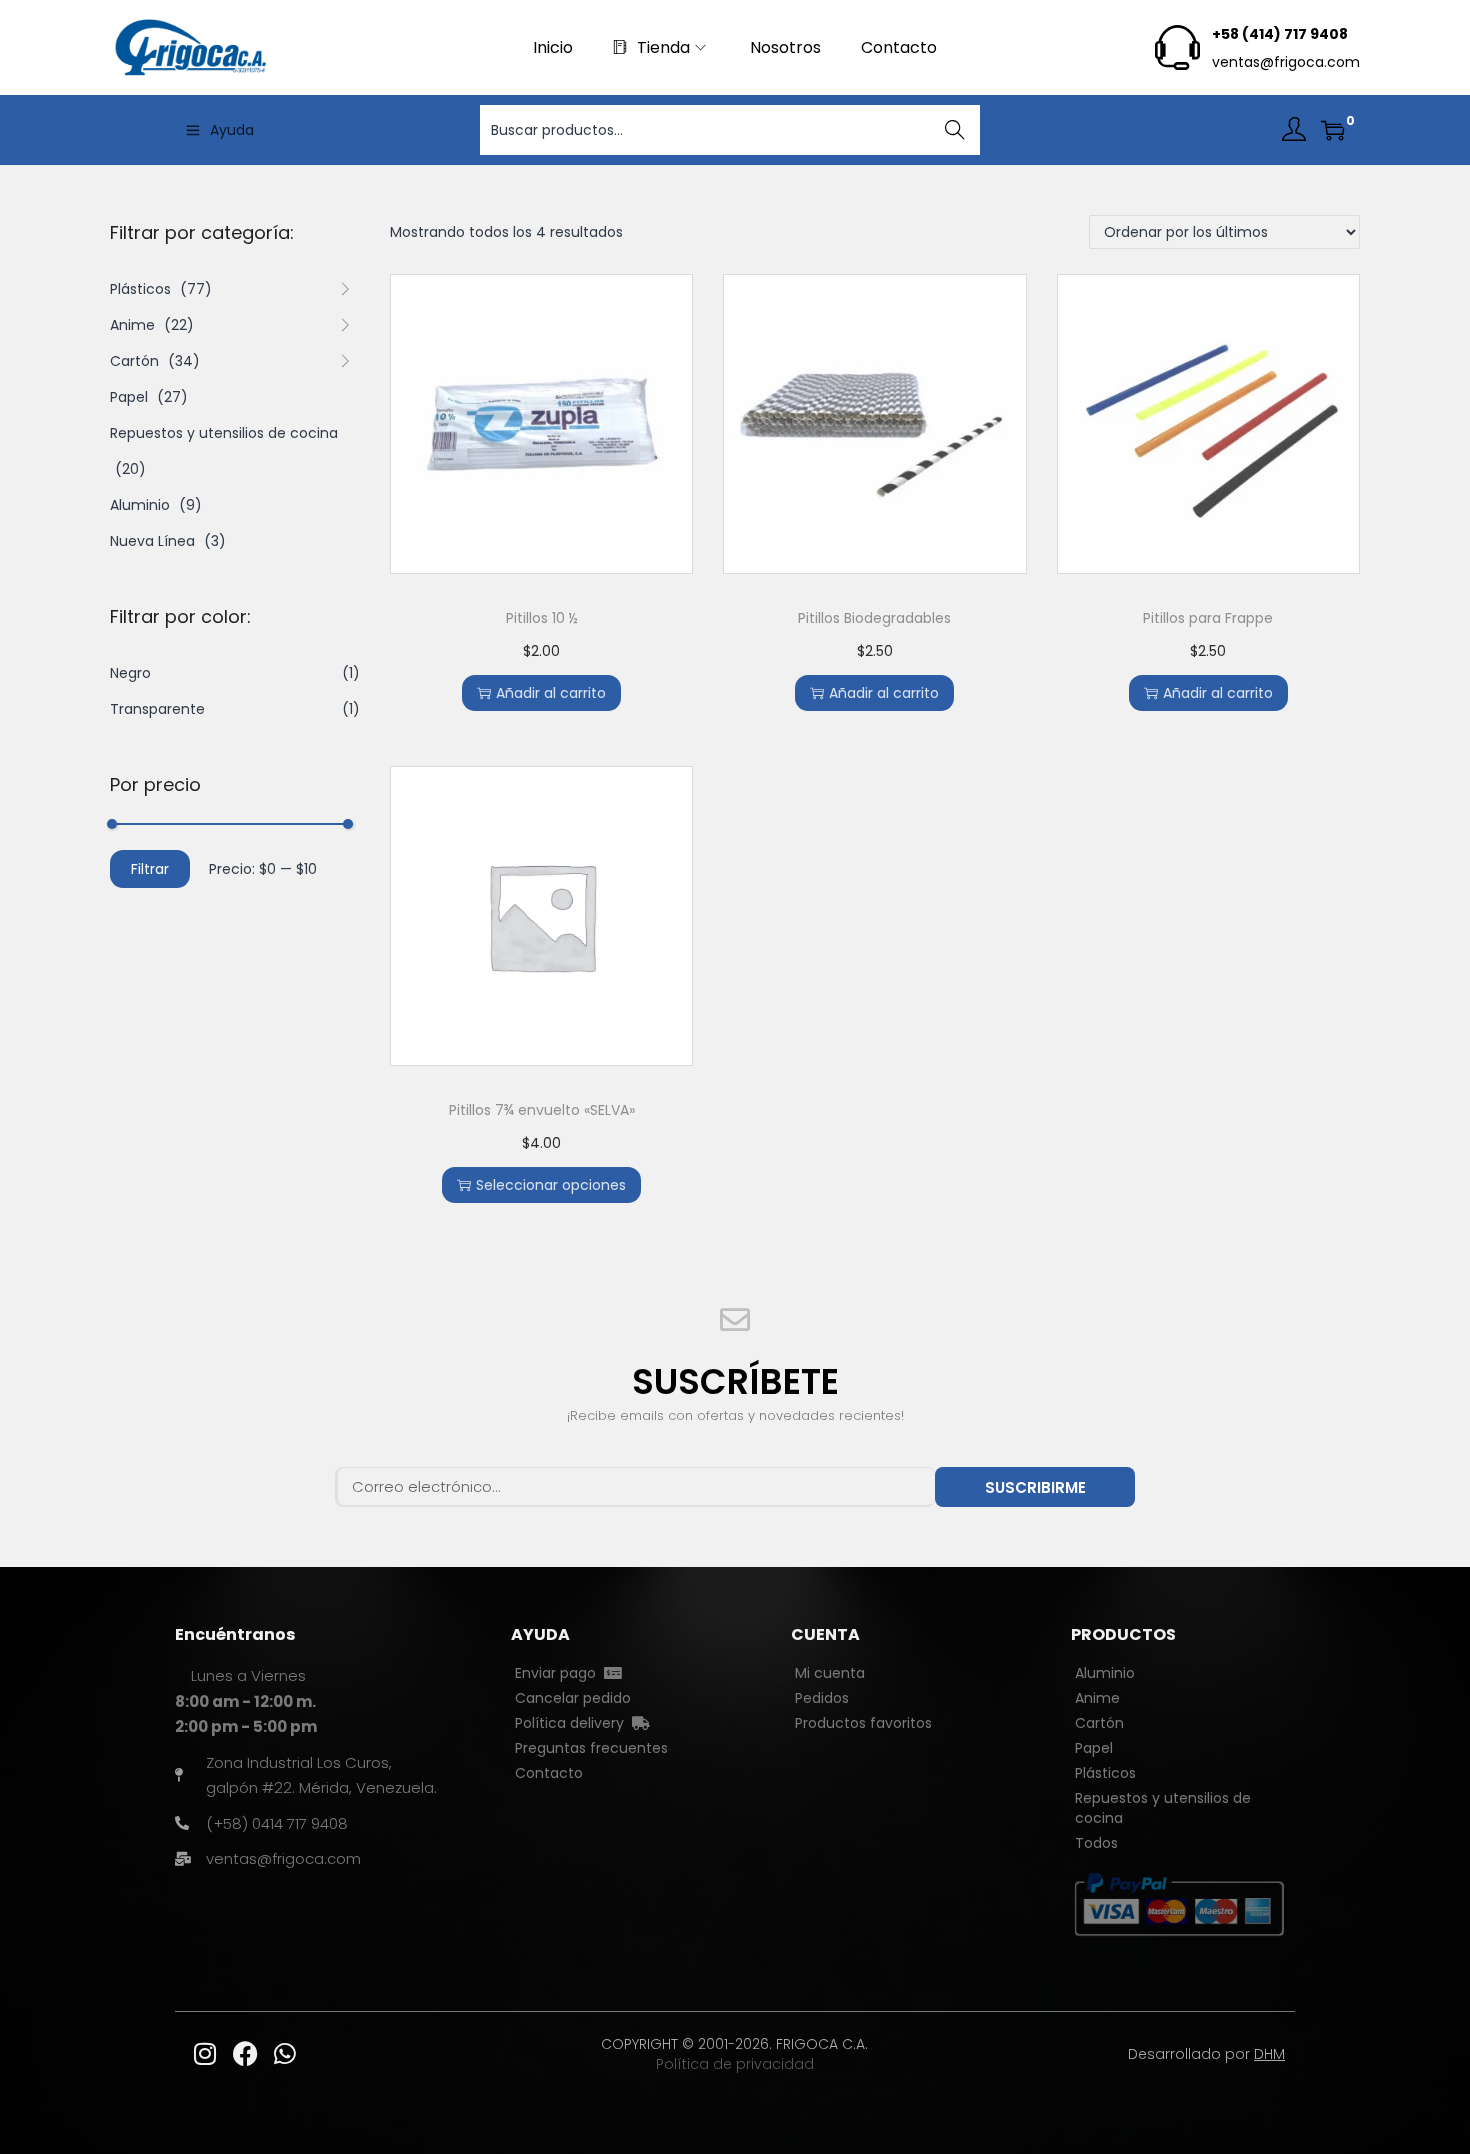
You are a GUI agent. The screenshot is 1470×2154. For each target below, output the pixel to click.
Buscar (955, 130)
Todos (1096, 1843)
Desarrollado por (1206, 2054)
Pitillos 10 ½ (542, 618)
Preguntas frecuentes (591, 1748)
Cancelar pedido (573, 1698)
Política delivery (573, 1723)
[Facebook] (245, 2054)
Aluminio (140, 505)
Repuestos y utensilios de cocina (224, 433)
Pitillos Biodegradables (874, 618)
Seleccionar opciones (551, 1185)
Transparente (157, 709)
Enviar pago (559, 1673)
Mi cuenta (830, 1673)
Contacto (549, 1773)
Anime (132, 325)
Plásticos (140, 289)
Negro (130, 673)
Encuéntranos (235, 1634)
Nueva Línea (152, 541)
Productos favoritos (863, 1723)
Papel (129, 397)
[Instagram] (205, 2054)
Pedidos (822, 1698)
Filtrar (150, 869)
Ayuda (232, 130)
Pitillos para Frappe (1208, 618)
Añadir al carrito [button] (551, 693)
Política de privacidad (735, 2064)
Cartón (134, 361)
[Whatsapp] (285, 2054)
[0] (1333, 130)
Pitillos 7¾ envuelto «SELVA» (542, 1110)
